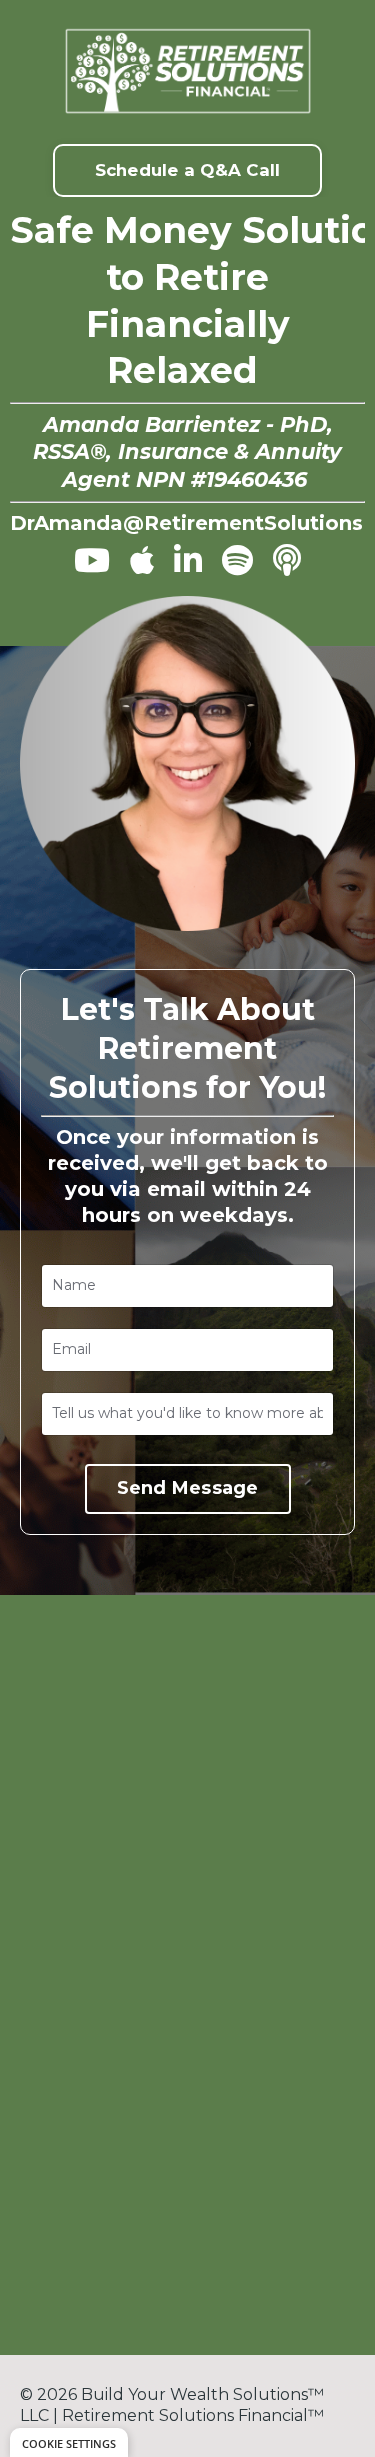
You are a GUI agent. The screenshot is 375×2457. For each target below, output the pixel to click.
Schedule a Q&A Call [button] (188, 170)
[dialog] (69, 2442)
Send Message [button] (188, 1488)
